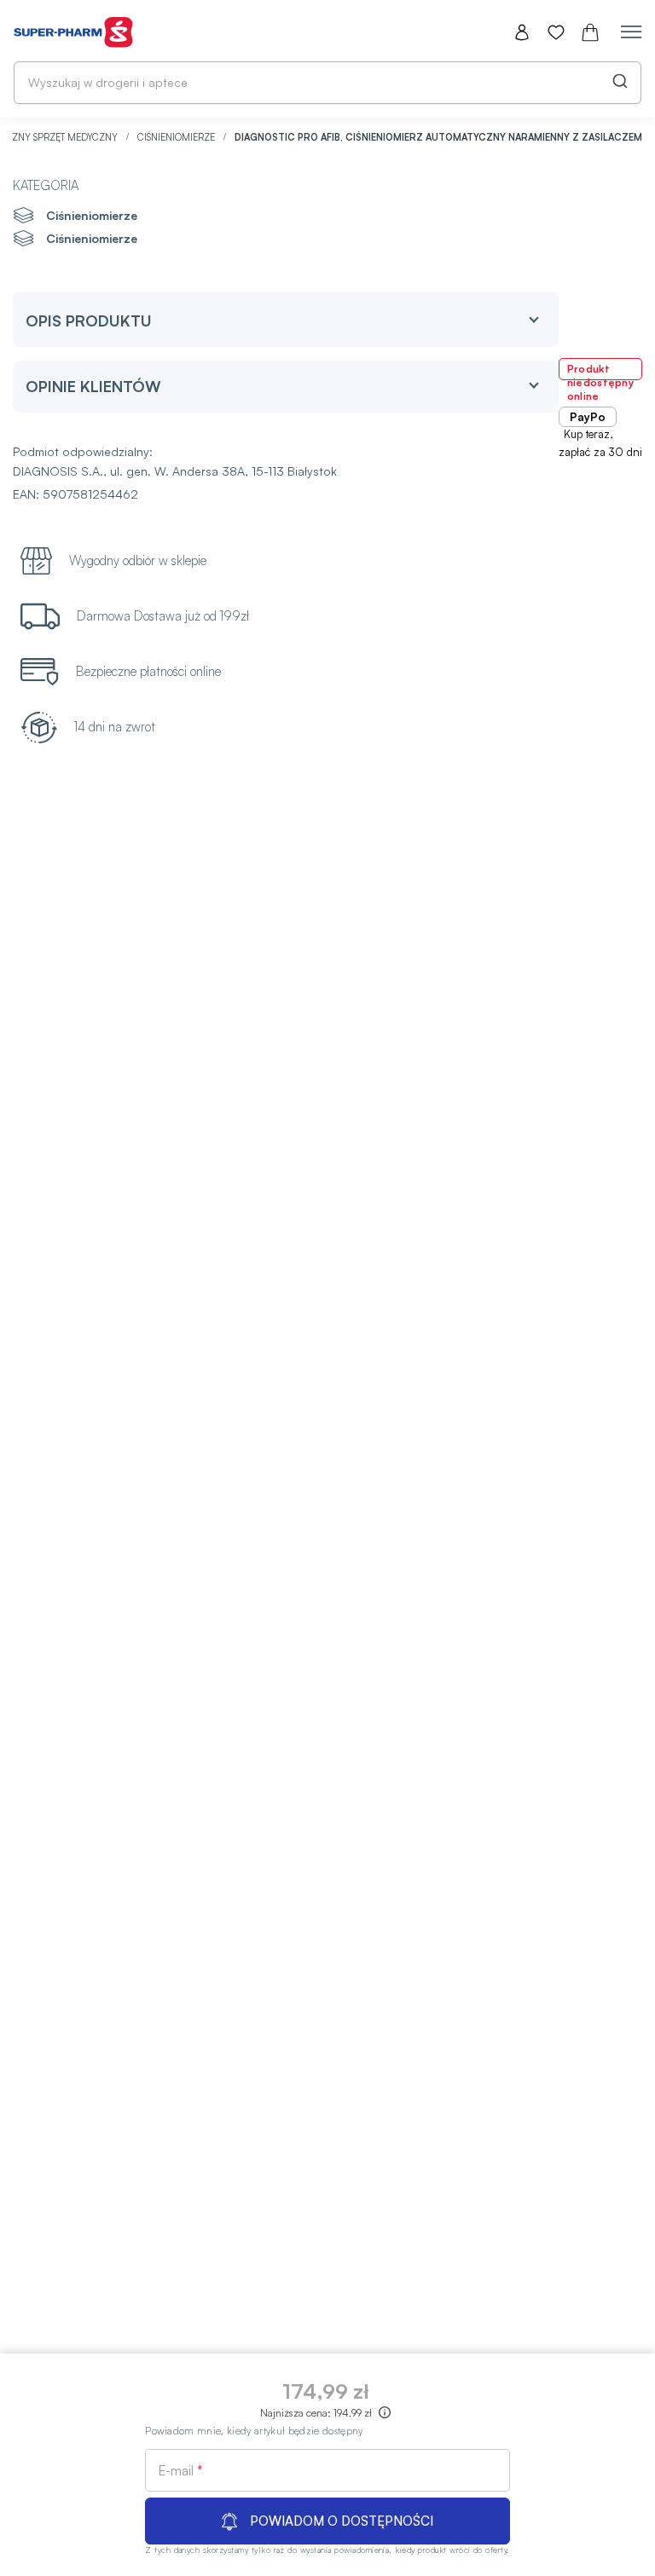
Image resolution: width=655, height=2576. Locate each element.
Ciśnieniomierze (177, 137)
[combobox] (327, 83)
